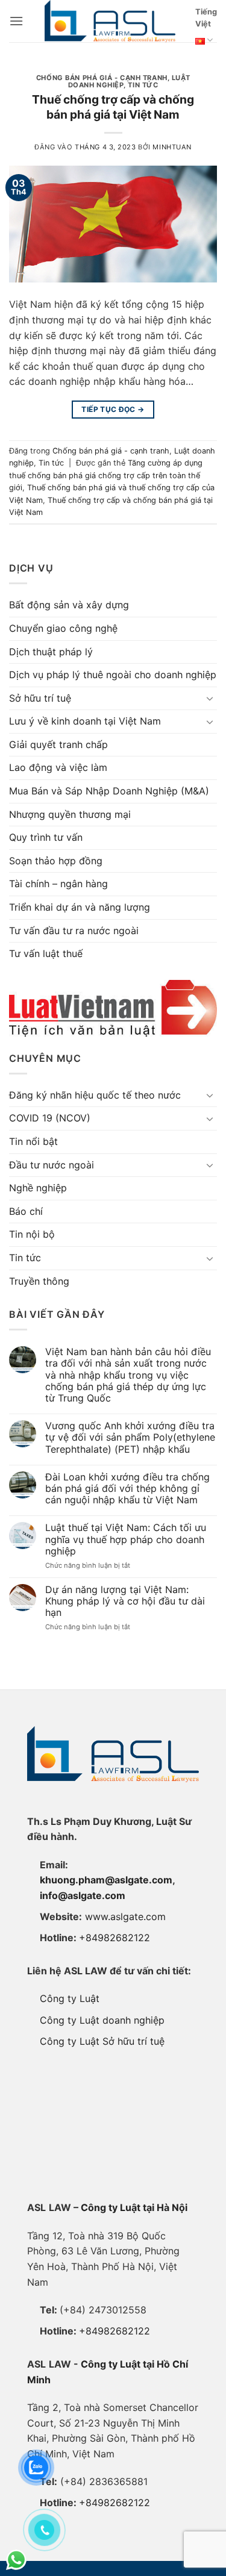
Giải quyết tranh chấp (58, 744)
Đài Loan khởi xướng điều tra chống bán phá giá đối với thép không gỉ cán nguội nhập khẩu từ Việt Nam (127, 1489)
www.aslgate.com (125, 1916)
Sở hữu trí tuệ (40, 698)
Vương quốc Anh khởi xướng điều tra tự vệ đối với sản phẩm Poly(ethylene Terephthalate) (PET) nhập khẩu (130, 1437)
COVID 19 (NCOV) (50, 1118)
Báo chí (26, 1211)
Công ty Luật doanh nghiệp (102, 2020)
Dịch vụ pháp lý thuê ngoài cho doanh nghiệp (113, 675)
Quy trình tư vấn (46, 837)
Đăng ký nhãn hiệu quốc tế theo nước (95, 1095)
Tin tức (143, 85)
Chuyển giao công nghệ (63, 628)
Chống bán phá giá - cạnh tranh (102, 78)
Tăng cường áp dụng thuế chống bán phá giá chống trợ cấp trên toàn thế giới (106, 475)
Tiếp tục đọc (113, 409)
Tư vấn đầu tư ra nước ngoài (74, 931)
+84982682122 (115, 1938)
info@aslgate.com (83, 1895)
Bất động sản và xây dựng (69, 605)
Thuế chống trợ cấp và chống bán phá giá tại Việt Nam (113, 107)
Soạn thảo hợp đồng (56, 861)
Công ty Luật (70, 1998)
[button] (16, 21)
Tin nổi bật (33, 1141)
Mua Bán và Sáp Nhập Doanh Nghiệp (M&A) (109, 791)
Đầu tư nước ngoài (52, 1165)
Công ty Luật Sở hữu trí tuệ (102, 2041)
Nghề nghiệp (38, 1188)
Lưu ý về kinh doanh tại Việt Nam (85, 721)
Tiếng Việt (206, 18)
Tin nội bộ (32, 1234)
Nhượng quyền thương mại (70, 814)
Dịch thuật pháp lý (51, 652)
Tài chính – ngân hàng (58, 884)
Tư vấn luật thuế (46, 953)
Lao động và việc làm (58, 767)
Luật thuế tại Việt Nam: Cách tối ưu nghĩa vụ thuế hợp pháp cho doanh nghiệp (126, 1539)
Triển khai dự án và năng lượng (80, 907)
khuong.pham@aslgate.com (106, 1880)
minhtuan (172, 147)
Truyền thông (39, 1281)
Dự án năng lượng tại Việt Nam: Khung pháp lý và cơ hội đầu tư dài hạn (125, 1601)
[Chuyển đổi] (210, 698)
